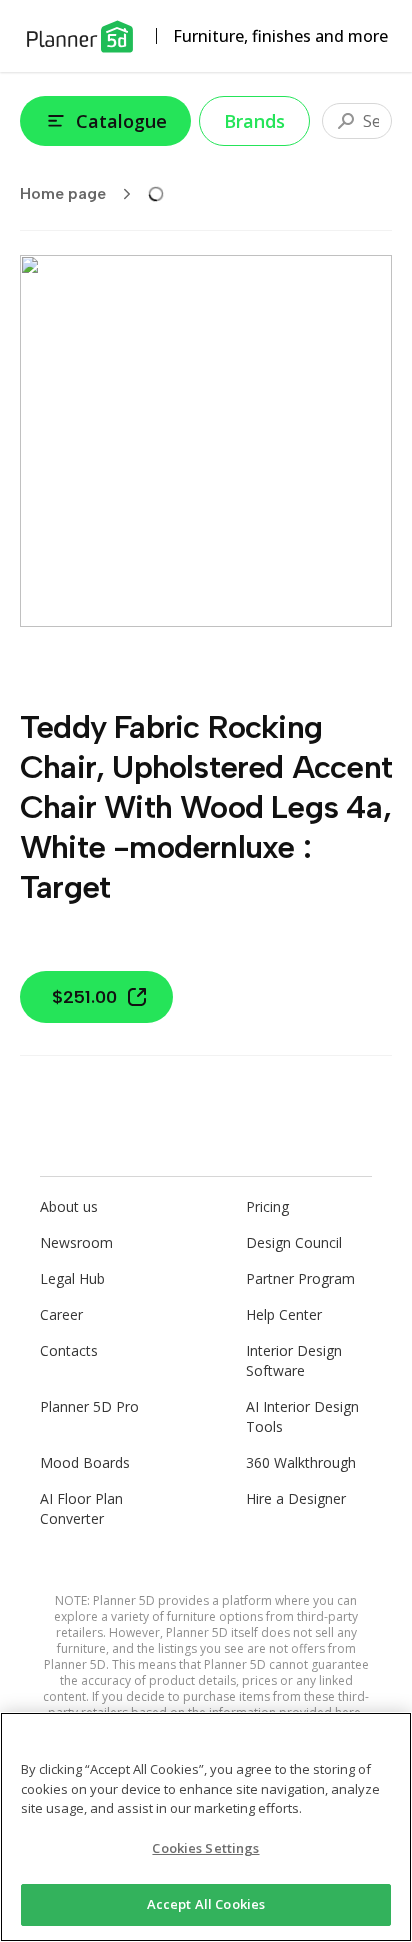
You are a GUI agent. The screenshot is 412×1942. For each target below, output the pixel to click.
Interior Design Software (294, 1360)
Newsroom (76, 1242)
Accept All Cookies (206, 1904)
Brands (254, 121)
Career (61, 1314)
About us (69, 1206)
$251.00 (84, 997)
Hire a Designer (296, 1498)
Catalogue (121, 121)
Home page (63, 193)
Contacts (69, 1350)
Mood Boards (85, 1462)
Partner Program (300, 1278)
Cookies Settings (205, 1848)
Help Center (284, 1314)
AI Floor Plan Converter (81, 1508)
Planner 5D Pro (89, 1406)
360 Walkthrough (301, 1462)
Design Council (294, 1242)
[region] (206, 1827)
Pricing (267, 1206)
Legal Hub (72, 1278)
